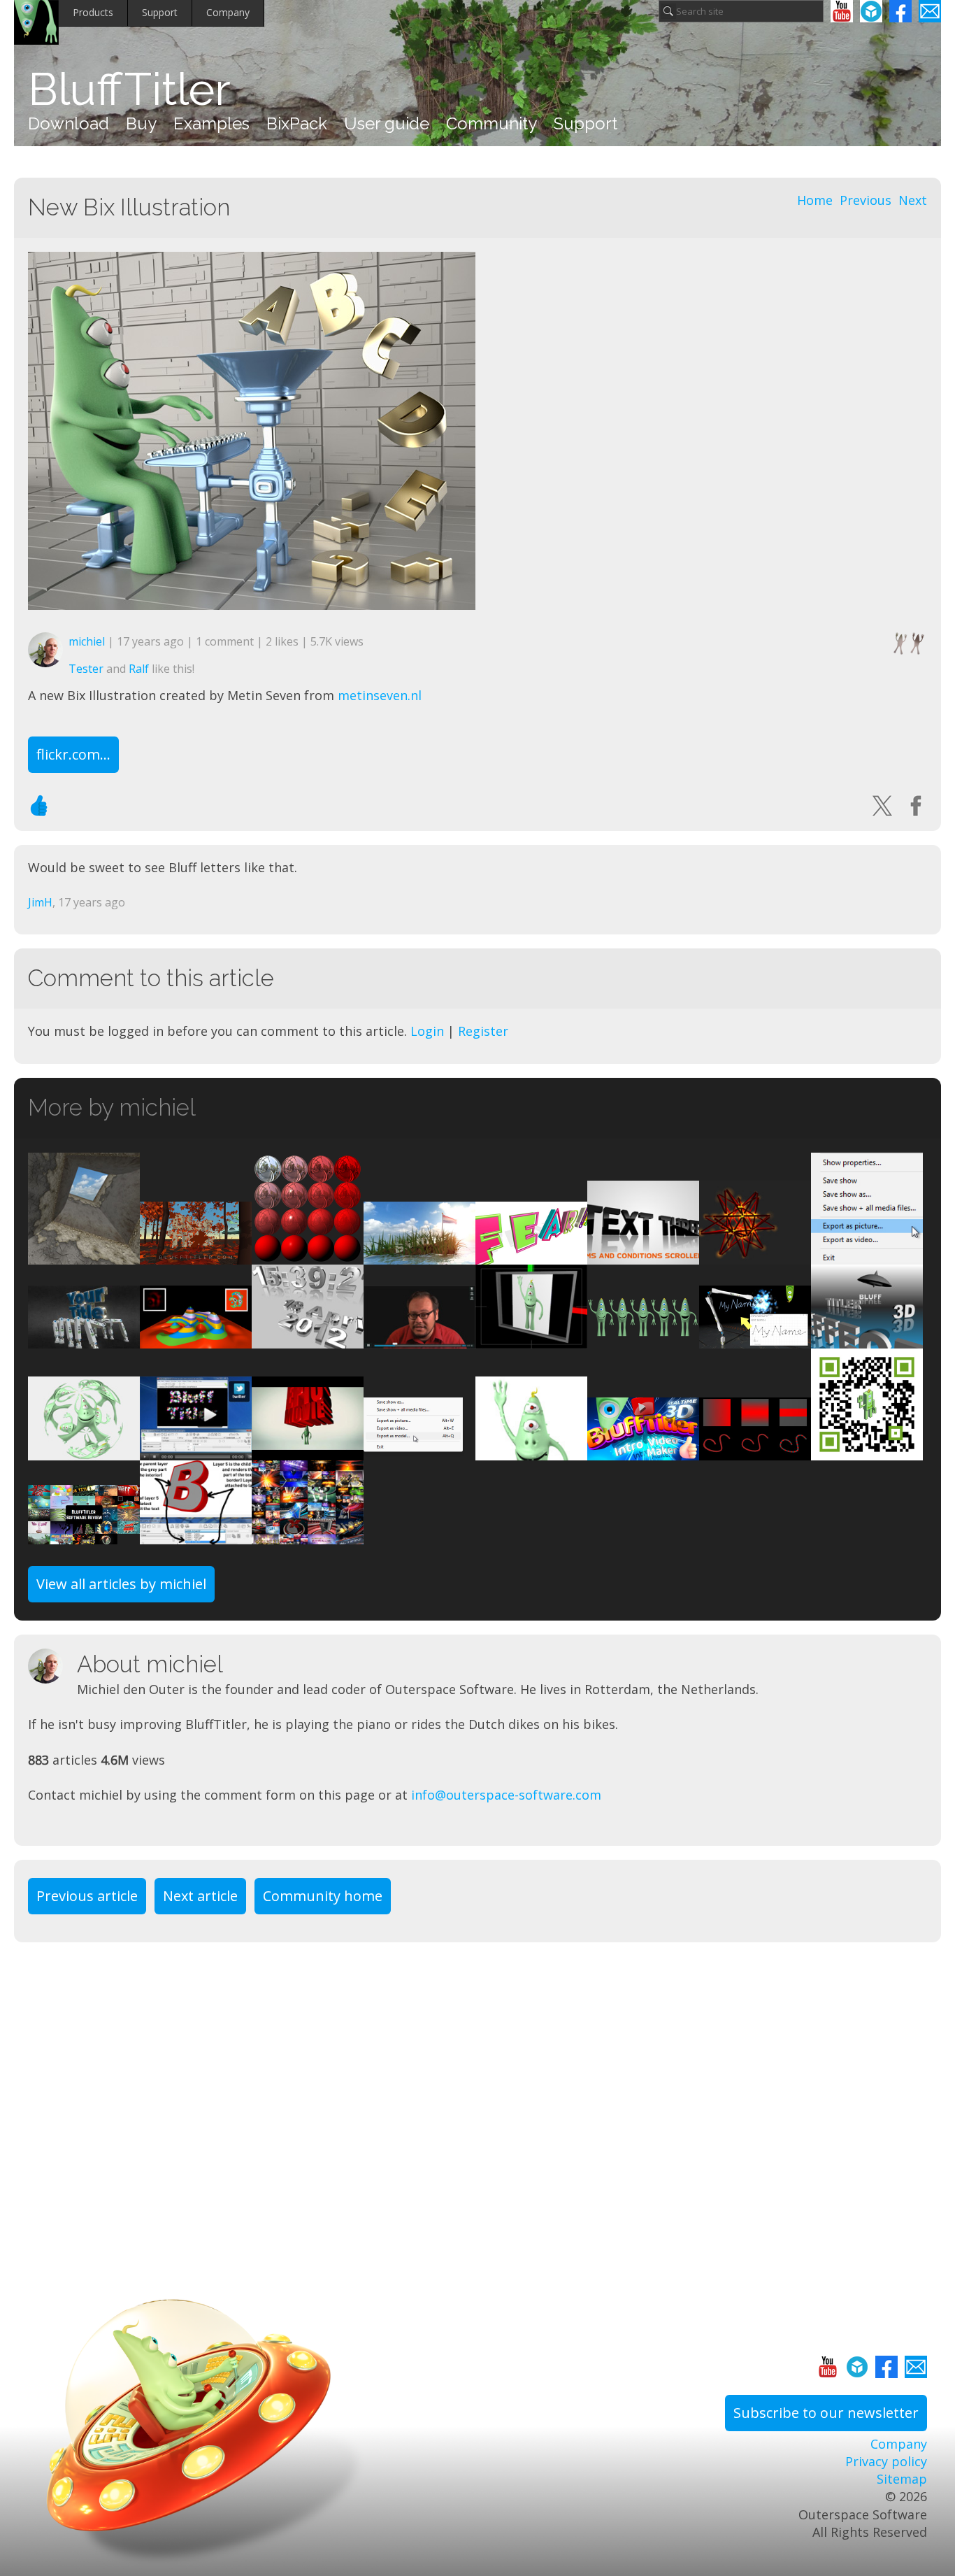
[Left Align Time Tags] (308, 1339)
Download (69, 123)
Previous (866, 200)
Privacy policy (886, 2461)
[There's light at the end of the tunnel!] (84, 1255)
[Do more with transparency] (84, 1451)
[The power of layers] (531, 1255)
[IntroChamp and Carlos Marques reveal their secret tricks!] (308, 1535)
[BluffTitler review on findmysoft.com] (196, 1451)
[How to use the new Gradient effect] (755, 1451)
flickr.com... (73, 754)
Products (93, 12)
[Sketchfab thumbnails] (84, 1339)
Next (913, 200)
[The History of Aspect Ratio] (419, 1339)
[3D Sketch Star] (755, 1255)
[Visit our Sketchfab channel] (871, 11)
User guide (387, 123)
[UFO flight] (867, 1339)
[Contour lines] (196, 1339)
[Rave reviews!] (84, 1535)
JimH (40, 902)
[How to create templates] (531, 1339)
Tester (86, 669)
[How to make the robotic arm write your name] (755, 1339)
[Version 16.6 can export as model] (419, 1451)
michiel (87, 641)
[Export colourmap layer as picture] (867, 1255)
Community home (323, 1896)
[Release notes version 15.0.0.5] (643, 1339)
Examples (211, 123)
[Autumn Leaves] (196, 1255)
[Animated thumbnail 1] (643, 1451)
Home (815, 200)
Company (228, 12)
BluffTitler (129, 90)
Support (160, 12)
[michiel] (52, 1666)
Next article (200, 1896)
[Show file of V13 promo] (419, 1255)
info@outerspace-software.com (506, 1795)
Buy (141, 123)
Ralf (139, 669)
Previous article (87, 1896)
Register (483, 1031)
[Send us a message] (930, 11)
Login (427, 1031)
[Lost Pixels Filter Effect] (531, 1451)
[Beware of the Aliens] (308, 1451)
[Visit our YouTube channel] (842, 11)
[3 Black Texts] (643, 1255)
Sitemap (902, 2479)
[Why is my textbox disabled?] (196, 1535)
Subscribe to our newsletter (826, 2413)
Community (491, 123)
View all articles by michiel (121, 1584)
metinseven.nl (380, 695)
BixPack (297, 123)
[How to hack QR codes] (867, 1451)
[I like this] (39, 806)
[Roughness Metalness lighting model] (308, 1255)
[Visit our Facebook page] (900, 11)
